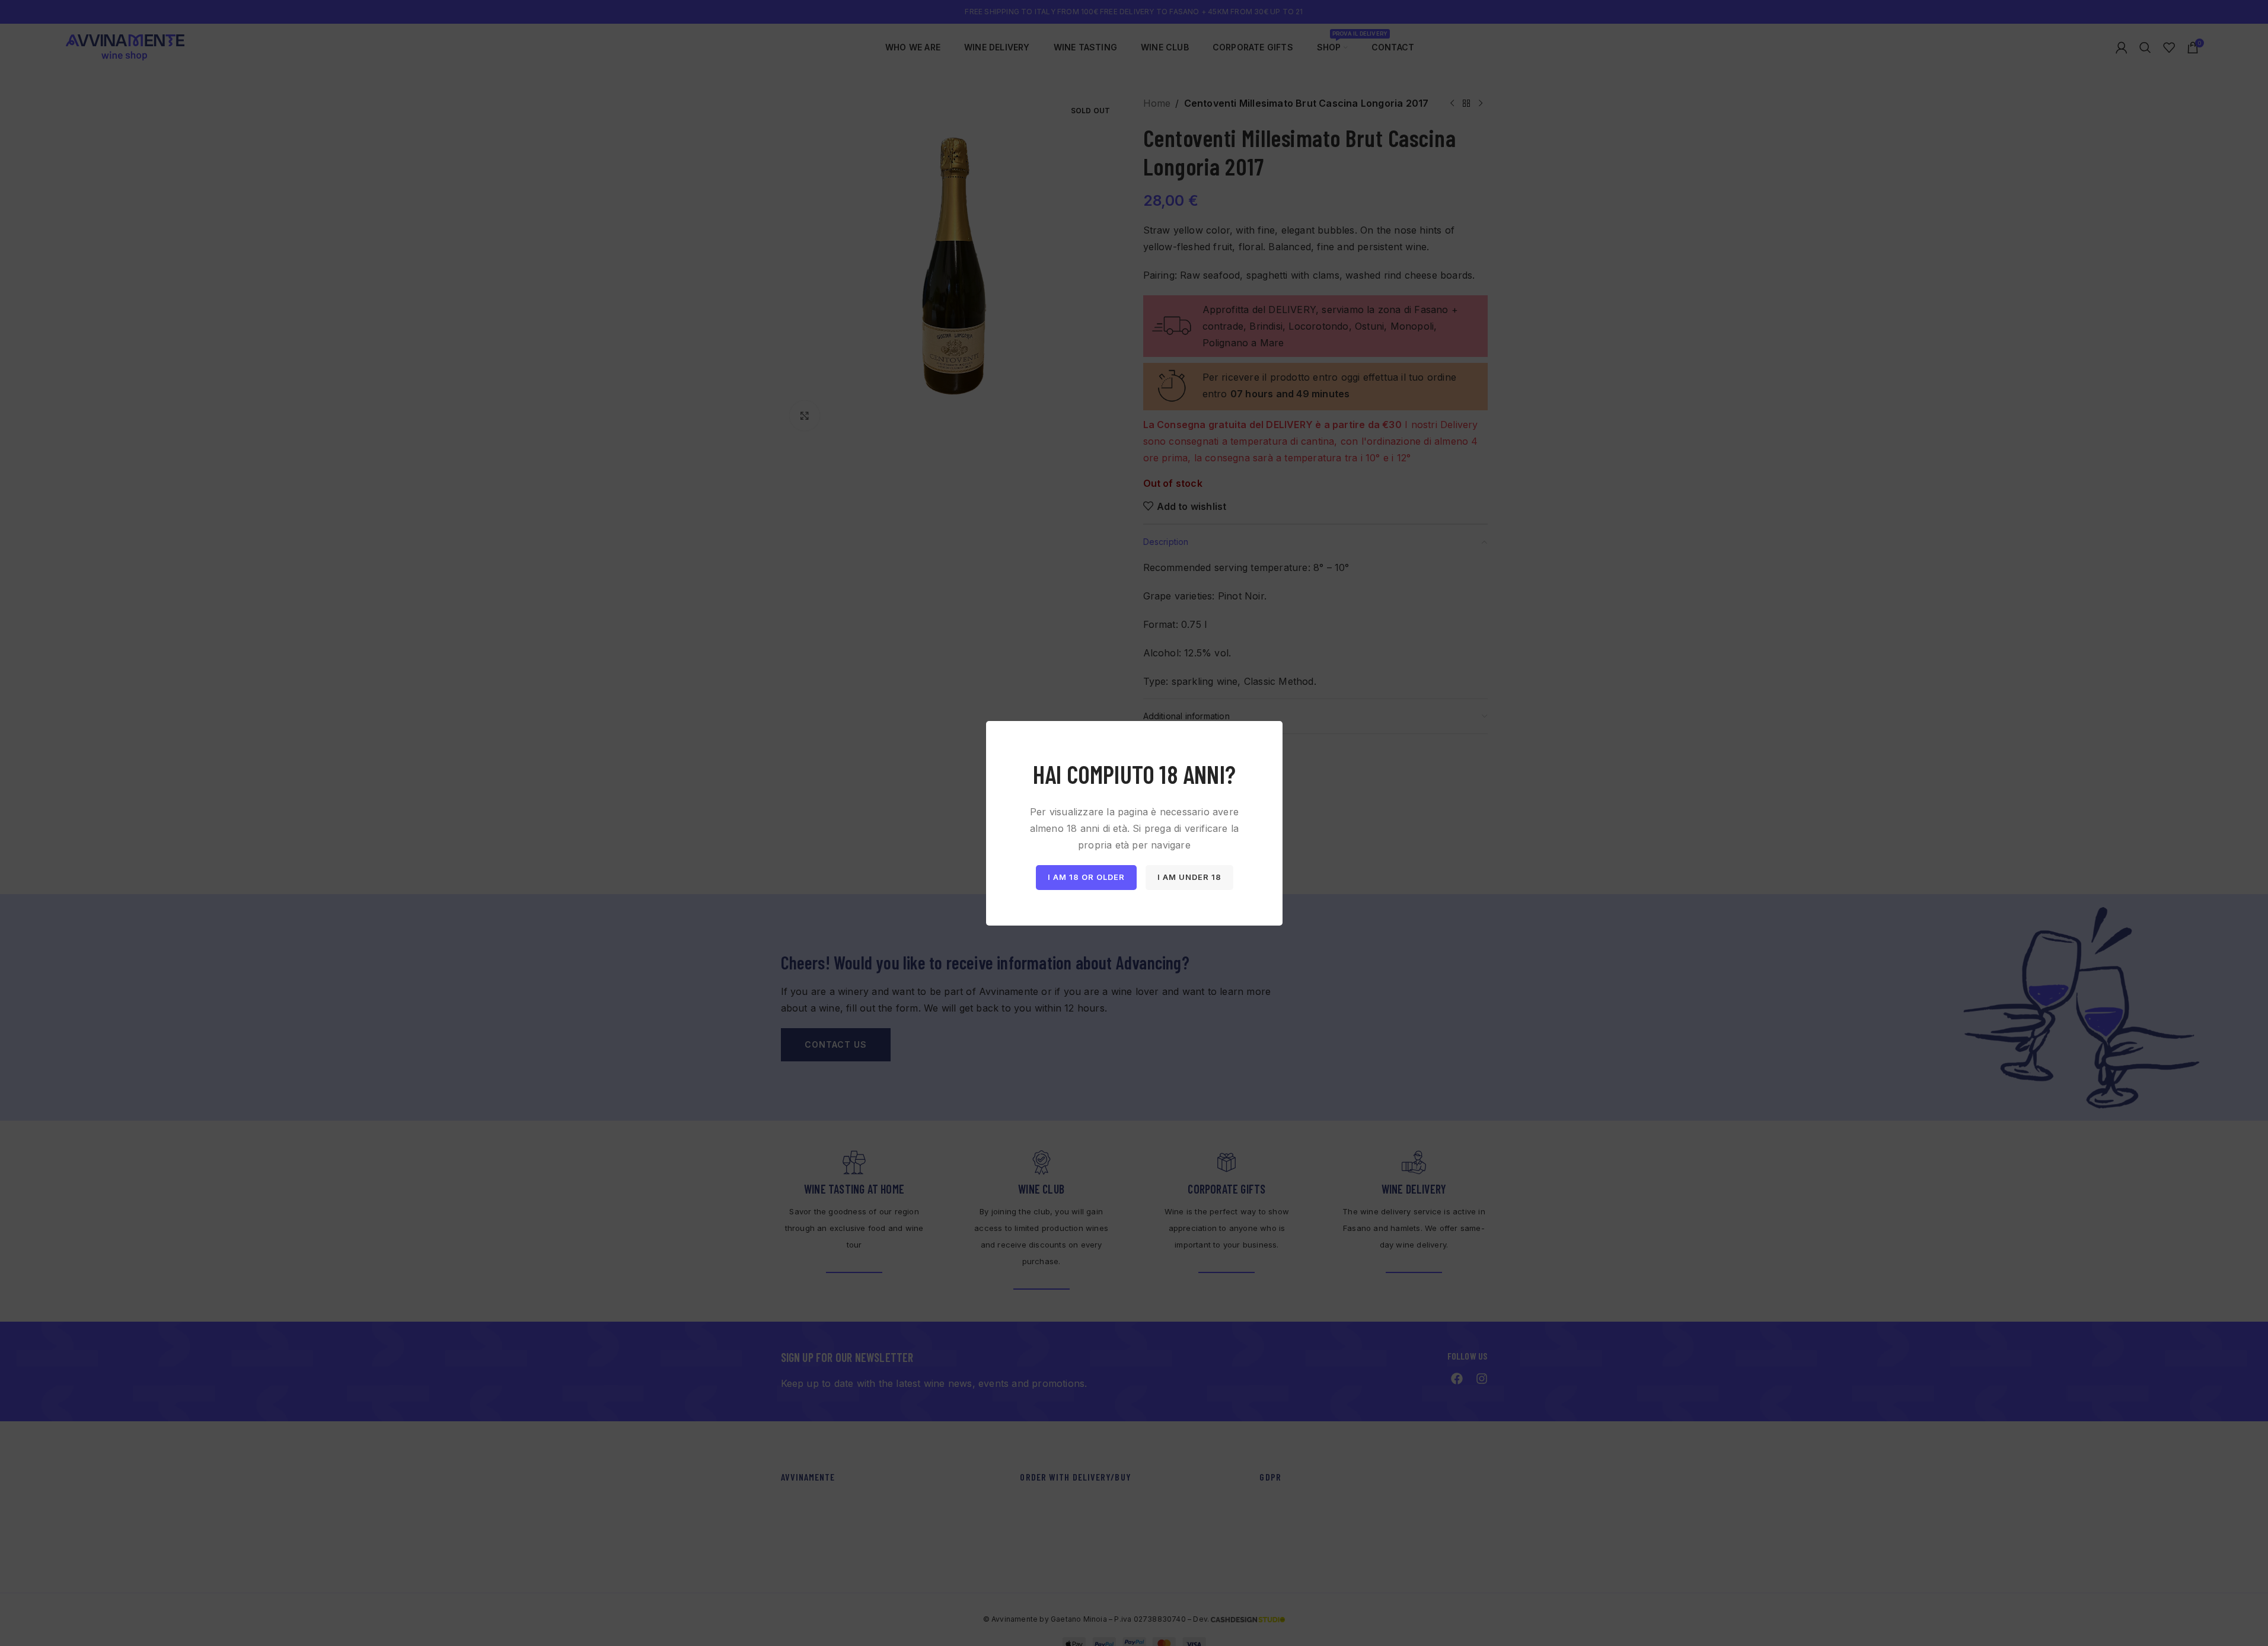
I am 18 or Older (1086, 877)
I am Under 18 (1189, 877)
